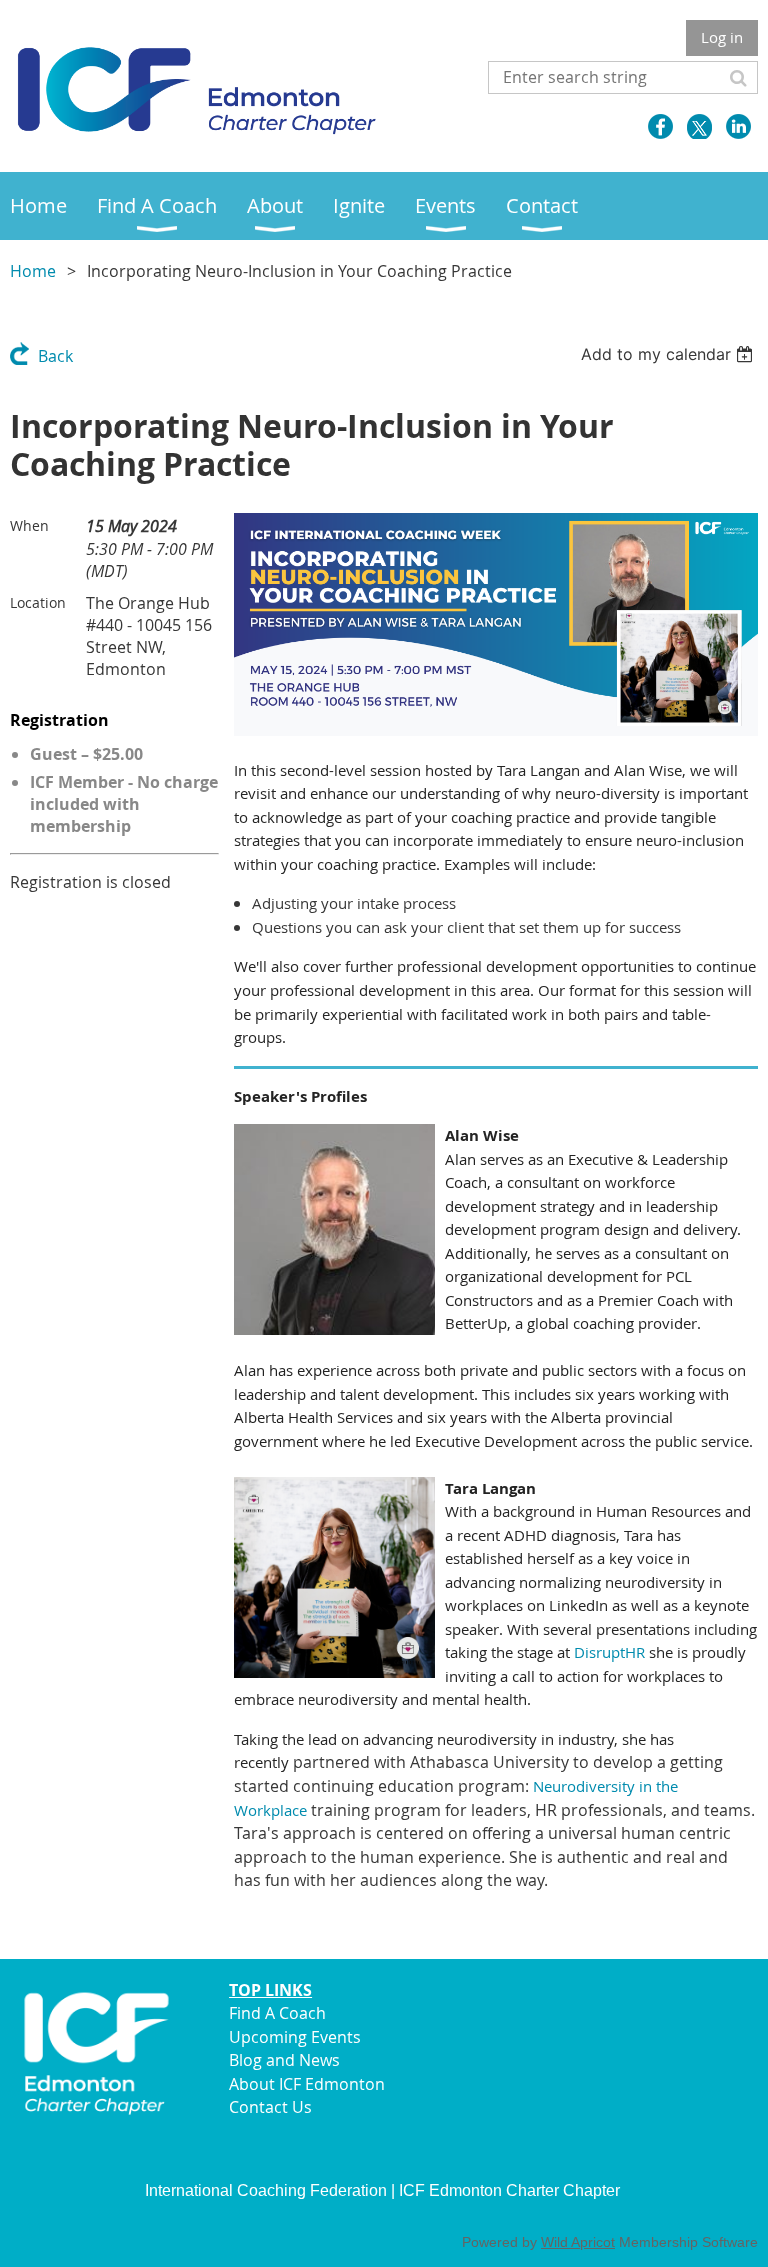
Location (38, 602)
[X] (699, 126)
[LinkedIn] (738, 126)
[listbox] (669, 354)
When (29, 525)
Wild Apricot (578, 2242)
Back (55, 356)
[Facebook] (660, 126)
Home (33, 271)
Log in (722, 37)
